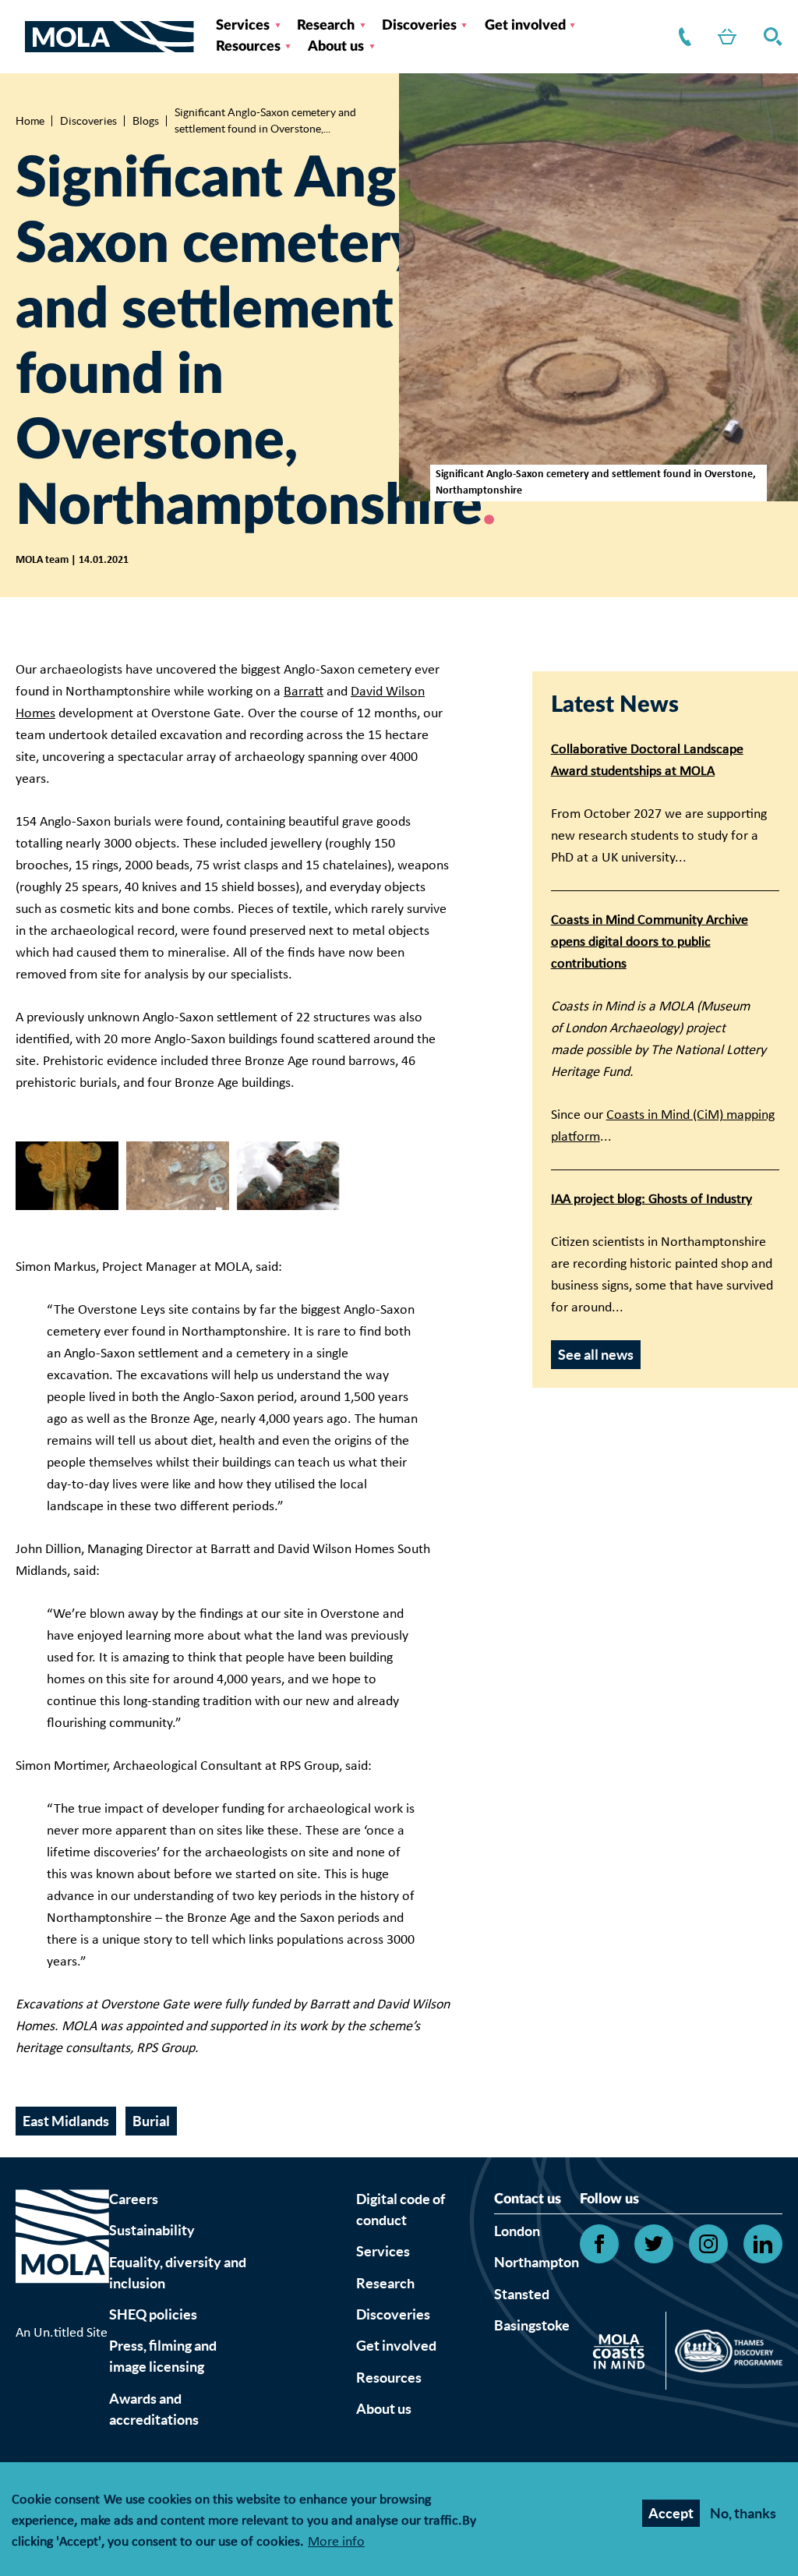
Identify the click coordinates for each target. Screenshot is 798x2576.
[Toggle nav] (20, 37)
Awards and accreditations (154, 2409)
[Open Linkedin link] (763, 2244)
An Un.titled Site (62, 2333)
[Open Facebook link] (599, 2244)
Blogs (146, 121)
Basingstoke (532, 2325)
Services (243, 26)
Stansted (522, 2294)
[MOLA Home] (62, 2256)
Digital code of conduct (401, 2210)
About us (336, 47)
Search (770, 37)
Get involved (525, 26)
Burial (151, 2121)
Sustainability (152, 2230)
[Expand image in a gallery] (67, 1176)
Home (30, 121)
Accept (671, 2513)
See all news (596, 1355)
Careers (134, 2199)
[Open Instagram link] (708, 2244)
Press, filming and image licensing (163, 2356)
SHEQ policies (153, 2314)
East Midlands (66, 2121)
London (517, 2231)
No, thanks (743, 2513)
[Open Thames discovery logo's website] (724, 2355)
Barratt (304, 692)
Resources (248, 47)
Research (326, 26)
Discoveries (419, 26)
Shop (724, 37)
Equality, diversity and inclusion (178, 2273)
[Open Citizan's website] (623, 2354)
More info (336, 2543)
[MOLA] (109, 37)
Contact (682, 37)
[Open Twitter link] (654, 2244)
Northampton (537, 2262)
